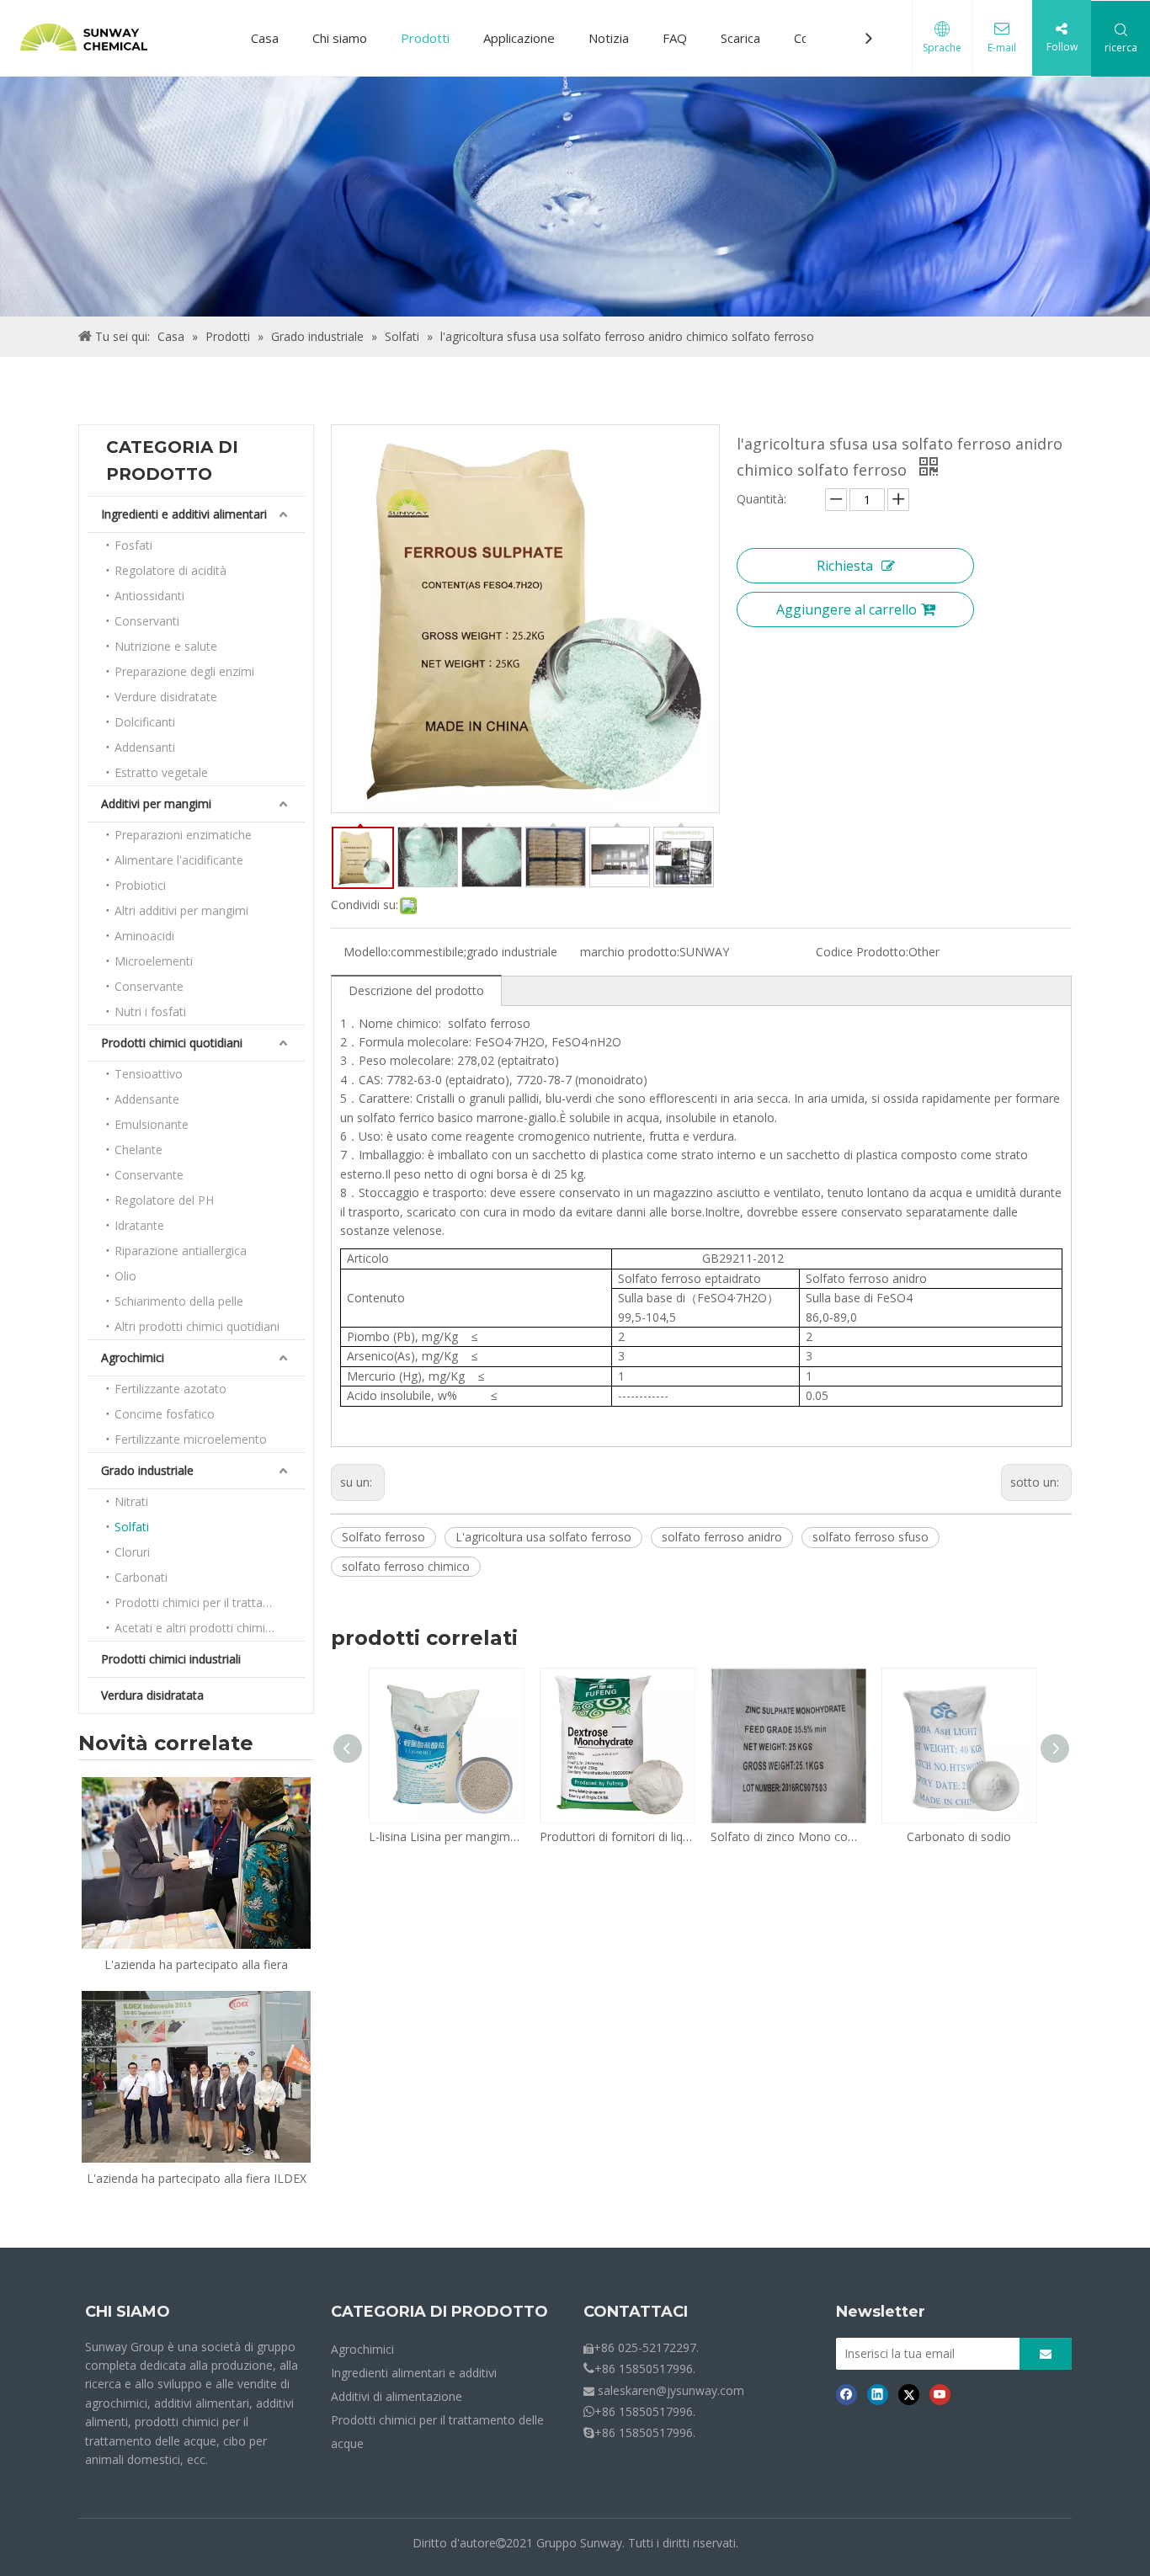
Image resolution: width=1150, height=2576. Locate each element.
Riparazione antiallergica (181, 1251)
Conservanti (147, 621)
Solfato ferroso (383, 1537)
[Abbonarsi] (1046, 2354)
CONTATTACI (636, 2312)
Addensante (147, 1099)
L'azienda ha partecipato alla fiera (196, 1964)
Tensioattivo (149, 1074)
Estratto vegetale (161, 772)
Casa (265, 38)
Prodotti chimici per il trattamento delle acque (210, 1602)
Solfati (132, 1527)
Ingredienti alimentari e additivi (414, 2373)
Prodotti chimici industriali (171, 1659)
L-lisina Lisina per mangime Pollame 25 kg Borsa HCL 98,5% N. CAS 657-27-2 (446, 1836)
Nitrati (131, 1501)
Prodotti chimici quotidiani (172, 1043)
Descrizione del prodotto (416, 990)
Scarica (740, 38)
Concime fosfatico (165, 1414)
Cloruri (132, 1552)
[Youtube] (940, 2394)
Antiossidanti (149, 596)
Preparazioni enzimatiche (183, 835)
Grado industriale (147, 1470)
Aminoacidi (144, 936)
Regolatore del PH (164, 1200)
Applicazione (519, 38)
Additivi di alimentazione (397, 2396)
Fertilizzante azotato (170, 1389)
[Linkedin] (878, 2394)
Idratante (139, 1225)
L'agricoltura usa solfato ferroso (543, 1537)
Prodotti (425, 38)
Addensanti (145, 747)
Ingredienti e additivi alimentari (184, 514)
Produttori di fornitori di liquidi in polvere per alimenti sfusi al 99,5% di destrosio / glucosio (617, 1836)
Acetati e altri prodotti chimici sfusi (208, 1628)
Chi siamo (340, 38)
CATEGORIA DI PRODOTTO (439, 2312)
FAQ (675, 38)
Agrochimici (133, 1357)
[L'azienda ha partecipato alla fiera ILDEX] (196, 2077)
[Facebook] (847, 2394)
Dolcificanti (145, 722)
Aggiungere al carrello (847, 609)
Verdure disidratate (166, 697)
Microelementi (154, 961)
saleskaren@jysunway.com (671, 2390)
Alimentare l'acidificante (179, 860)
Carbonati (141, 1577)
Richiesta (845, 566)
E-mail (1002, 48)
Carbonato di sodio (959, 1836)
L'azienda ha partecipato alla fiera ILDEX (197, 2178)
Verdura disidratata (152, 1695)
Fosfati (133, 545)
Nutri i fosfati (150, 1011)
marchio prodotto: (630, 952)
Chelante (138, 1150)
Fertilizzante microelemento (191, 1439)
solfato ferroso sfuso (870, 1537)
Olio (125, 1276)
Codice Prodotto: (862, 952)
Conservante (149, 986)
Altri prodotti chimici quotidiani (197, 1326)
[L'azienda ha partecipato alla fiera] (196, 1863)
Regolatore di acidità (170, 570)
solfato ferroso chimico (406, 1566)
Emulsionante (152, 1124)
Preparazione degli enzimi (184, 671)
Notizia (609, 38)
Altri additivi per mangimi (181, 910)
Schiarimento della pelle (179, 1301)
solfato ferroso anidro (722, 1537)
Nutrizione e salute (166, 646)
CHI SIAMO (128, 2312)
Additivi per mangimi (156, 804)
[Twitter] (909, 2394)
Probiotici (140, 885)
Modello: (367, 952)
